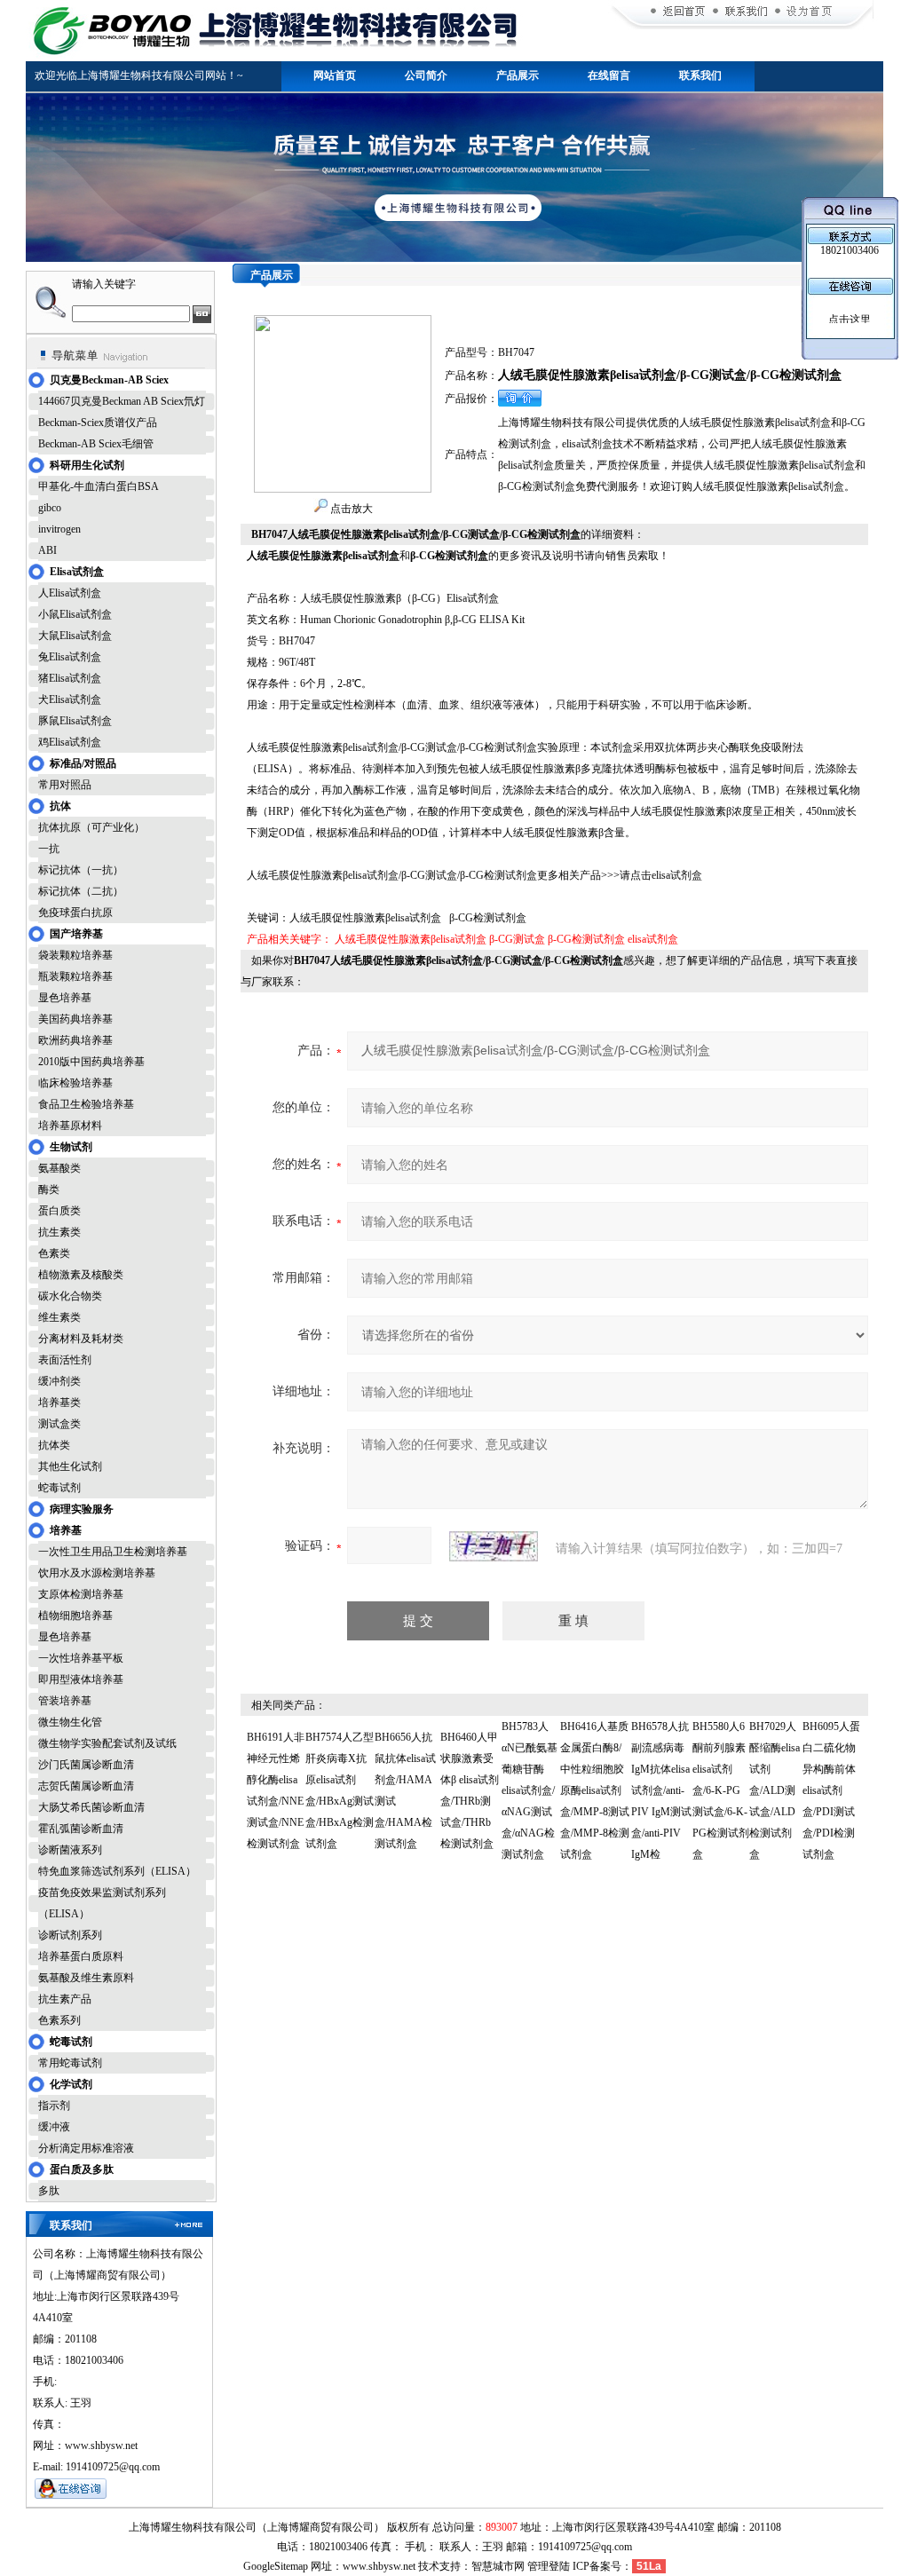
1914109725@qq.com (585, 2547)
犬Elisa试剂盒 (70, 699)
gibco (50, 508)
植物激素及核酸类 (81, 1275)
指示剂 (54, 2106)
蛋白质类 (59, 1211)
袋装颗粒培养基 (75, 955)
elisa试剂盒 (653, 939)
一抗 (49, 849)
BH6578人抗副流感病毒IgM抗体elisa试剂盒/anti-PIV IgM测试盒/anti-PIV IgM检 (661, 1790)
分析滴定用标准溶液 (86, 2148)
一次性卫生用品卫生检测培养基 (113, 1552)
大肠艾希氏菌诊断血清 (91, 1807)
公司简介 (426, 75)
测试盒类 (59, 1424)
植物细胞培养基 (75, 1616)
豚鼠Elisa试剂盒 (75, 721)
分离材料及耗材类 (81, 1339)
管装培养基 (65, 1701)
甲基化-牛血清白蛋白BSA (99, 486)
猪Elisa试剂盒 (70, 678)
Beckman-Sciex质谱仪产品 (98, 423)
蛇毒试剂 (59, 1488)
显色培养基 (65, 998)
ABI (47, 550)
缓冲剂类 (59, 1381)
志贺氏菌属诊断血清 (86, 1786)
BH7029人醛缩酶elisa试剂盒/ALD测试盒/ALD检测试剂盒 (775, 1790)
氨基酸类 (59, 1168)
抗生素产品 (65, 1999)
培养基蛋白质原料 (81, 1956)
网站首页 (335, 75)
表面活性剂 (65, 1360)
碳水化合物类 (70, 1296)
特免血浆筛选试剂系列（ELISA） (117, 1871)
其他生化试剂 (70, 1466)
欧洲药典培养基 (75, 1040)
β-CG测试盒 (517, 939)
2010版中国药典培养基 (91, 1062)
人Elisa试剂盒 (70, 593)
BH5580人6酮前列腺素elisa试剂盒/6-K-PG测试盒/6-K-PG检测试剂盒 (721, 1790)
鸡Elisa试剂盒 (70, 742)
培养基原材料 (70, 1126)
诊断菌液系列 (70, 1850)
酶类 (49, 1189)
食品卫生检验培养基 (86, 1104)
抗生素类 (59, 1232)
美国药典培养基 (75, 1019)
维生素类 (59, 1317)
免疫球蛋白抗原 (75, 913)
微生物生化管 (70, 1722)
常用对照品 (65, 785)
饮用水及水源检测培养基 (97, 1573)
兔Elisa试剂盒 (70, 657)
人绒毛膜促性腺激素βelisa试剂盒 (411, 939)
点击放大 (350, 509)
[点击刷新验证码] (494, 1546)
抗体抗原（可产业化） (91, 827)
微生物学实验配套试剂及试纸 (107, 1743)
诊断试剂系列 (70, 1935)
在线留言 (609, 75)
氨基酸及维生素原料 (86, 1978)
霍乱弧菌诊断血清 (81, 1829)
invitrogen (59, 529)
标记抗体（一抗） (81, 870)
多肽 (49, 2191)
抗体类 (54, 1445)
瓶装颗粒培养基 (75, 976)
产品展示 (518, 75)
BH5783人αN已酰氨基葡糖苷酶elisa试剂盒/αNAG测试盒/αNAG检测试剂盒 (530, 1790)
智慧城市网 (498, 2566)
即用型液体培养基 (81, 1679)
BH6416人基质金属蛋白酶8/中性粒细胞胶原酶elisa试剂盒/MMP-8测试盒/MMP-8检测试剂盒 (595, 1790)
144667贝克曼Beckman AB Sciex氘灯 (122, 401)
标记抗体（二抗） (81, 891)
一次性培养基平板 (81, 1658)
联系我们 (700, 75)
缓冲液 (54, 2127)
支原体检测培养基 (81, 1594)
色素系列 (59, 2020)
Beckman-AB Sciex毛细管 (96, 444)
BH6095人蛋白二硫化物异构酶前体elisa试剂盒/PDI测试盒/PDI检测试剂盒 (831, 1790)
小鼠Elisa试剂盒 (75, 614)
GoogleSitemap (276, 2566)
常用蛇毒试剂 (70, 2063)
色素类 (54, 1253)
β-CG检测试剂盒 (586, 939)
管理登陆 (549, 2566)
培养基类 (59, 1403)
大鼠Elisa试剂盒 (75, 636)
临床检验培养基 (75, 1083)
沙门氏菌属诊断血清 (86, 1765)
